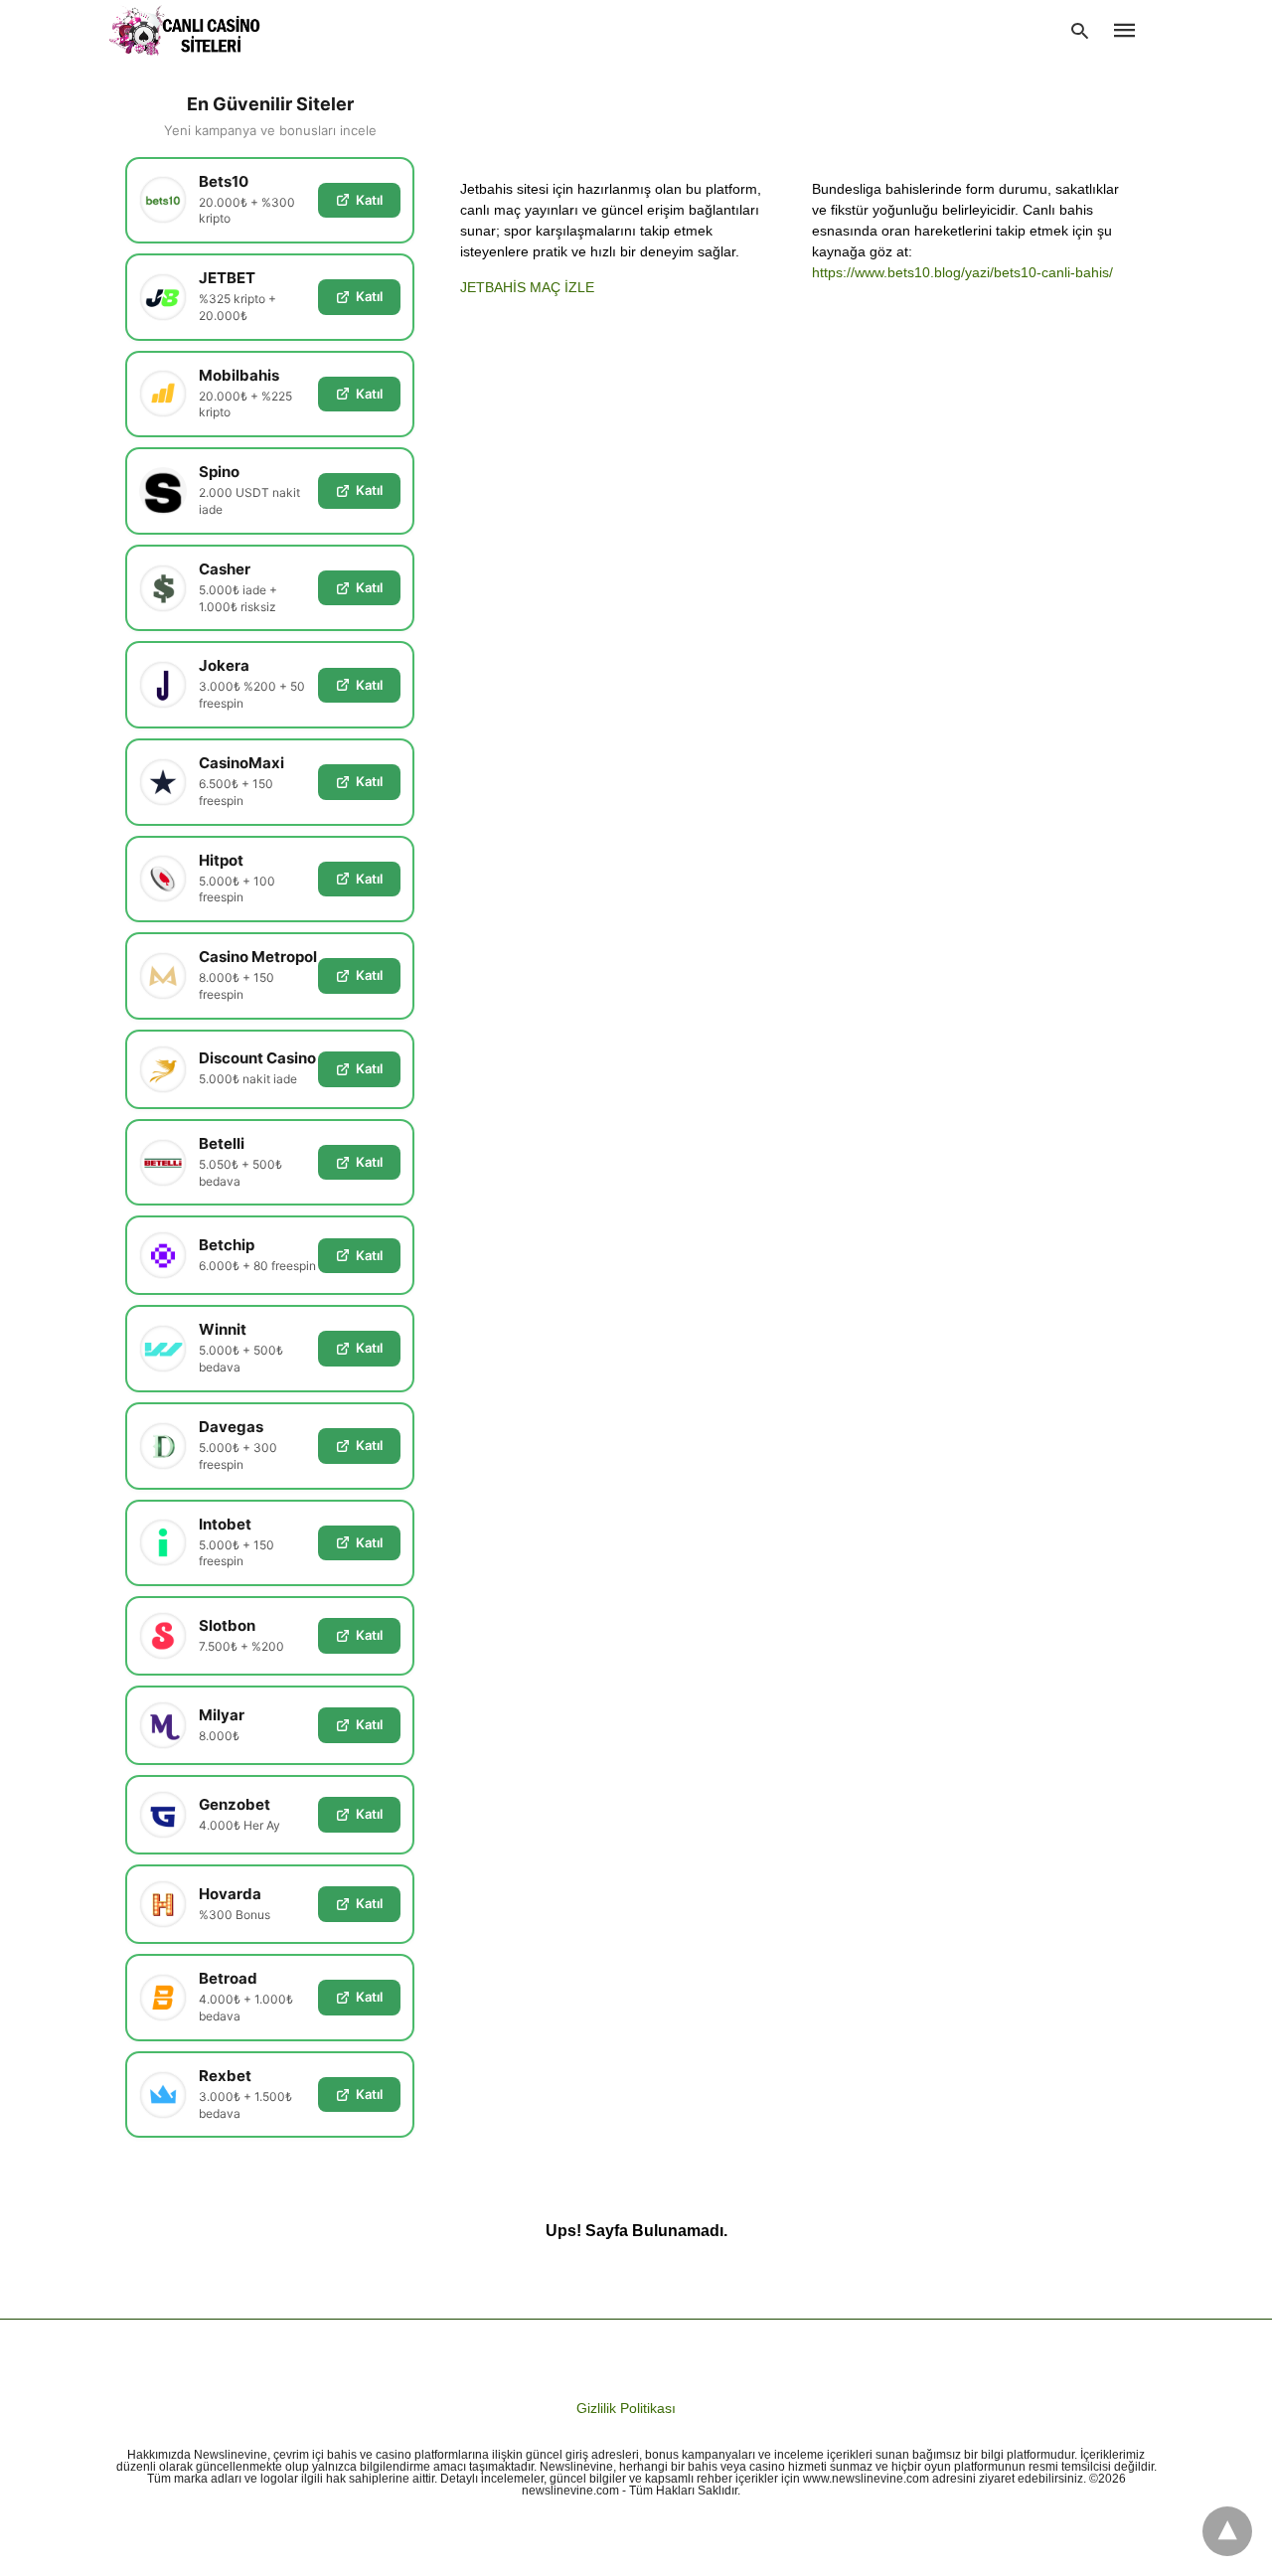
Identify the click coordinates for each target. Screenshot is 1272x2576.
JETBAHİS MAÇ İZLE (527, 287)
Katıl (369, 200)
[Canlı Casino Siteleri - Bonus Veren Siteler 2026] (185, 30)
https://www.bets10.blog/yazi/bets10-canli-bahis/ (962, 272)
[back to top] (1227, 2531)
